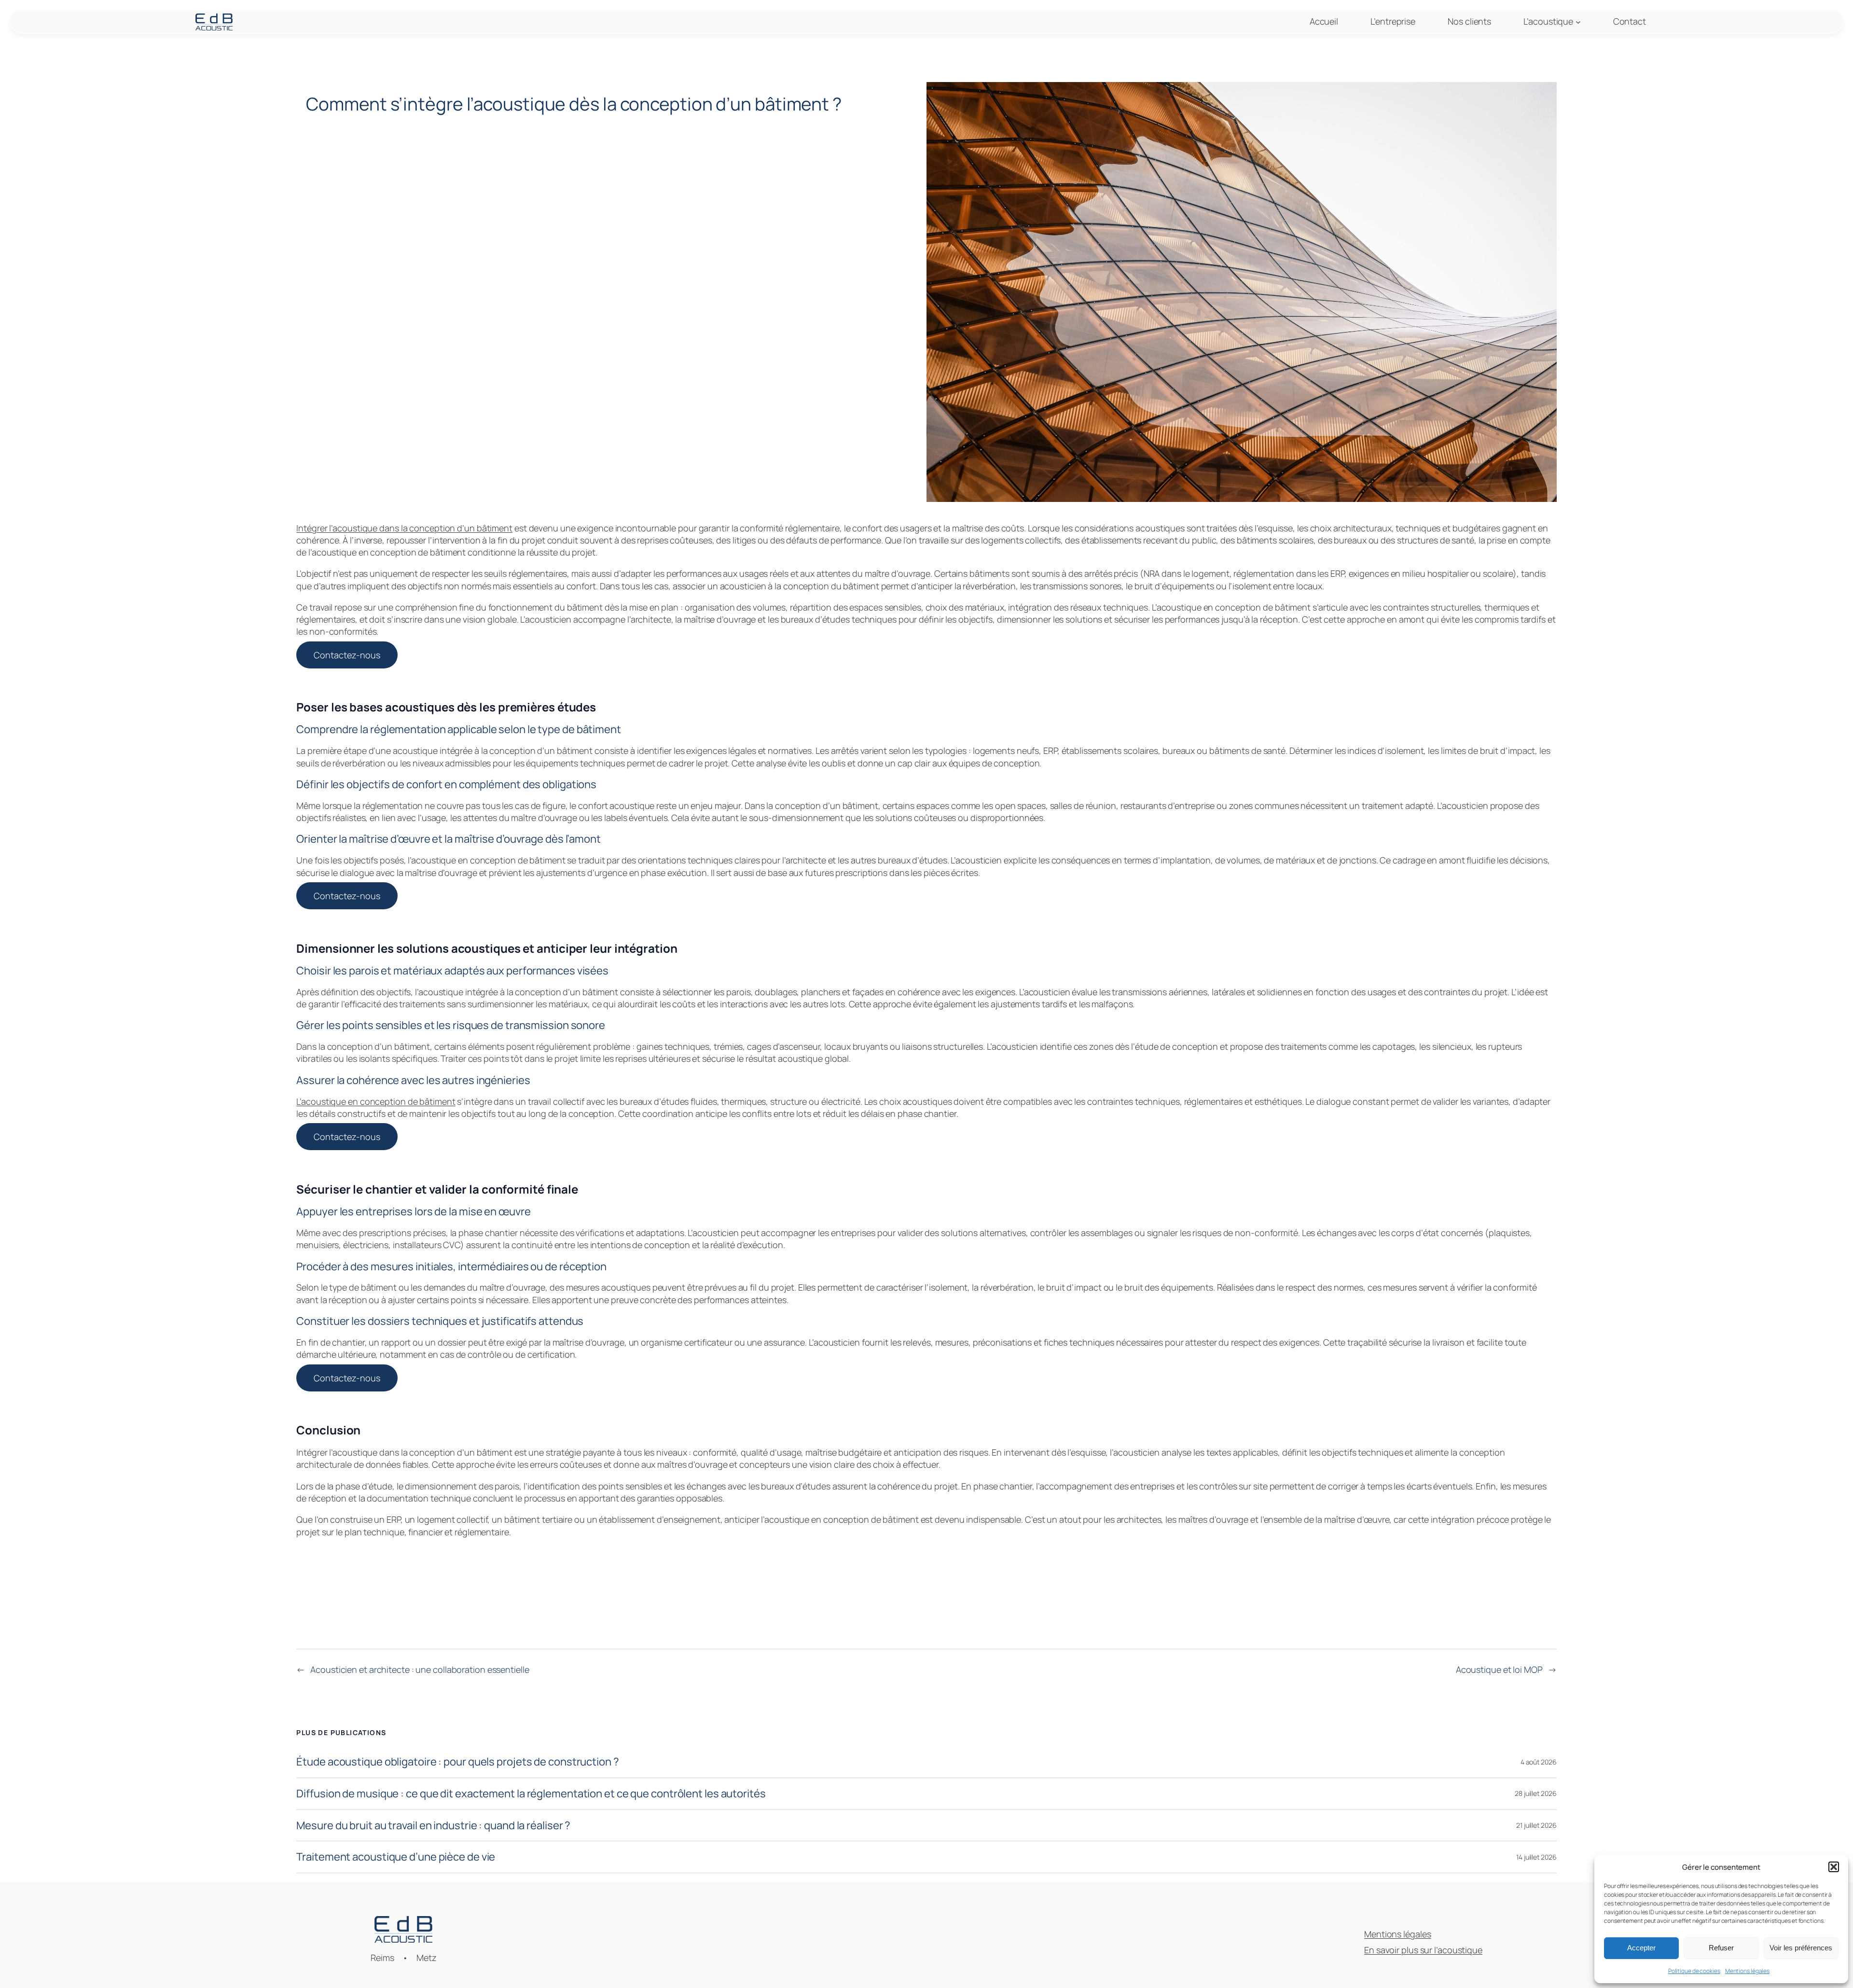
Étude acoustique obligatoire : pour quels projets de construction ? (457, 1762)
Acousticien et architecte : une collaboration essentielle (420, 1669)
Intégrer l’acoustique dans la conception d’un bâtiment (404, 528)
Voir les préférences (1801, 1948)
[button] (1834, 1867)
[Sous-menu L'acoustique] (1578, 22)
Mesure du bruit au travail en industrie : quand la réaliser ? (433, 1826)
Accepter (1641, 1948)
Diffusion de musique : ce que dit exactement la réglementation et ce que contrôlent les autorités (531, 1794)
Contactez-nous (347, 655)
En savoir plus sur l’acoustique (1423, 1950)
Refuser (1721, 1948)
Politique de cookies (1694, 1971)
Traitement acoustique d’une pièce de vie (396, 1857)
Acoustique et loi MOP (1499, 1669)
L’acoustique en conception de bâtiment (376, 1101)
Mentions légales (1747, 1971)
